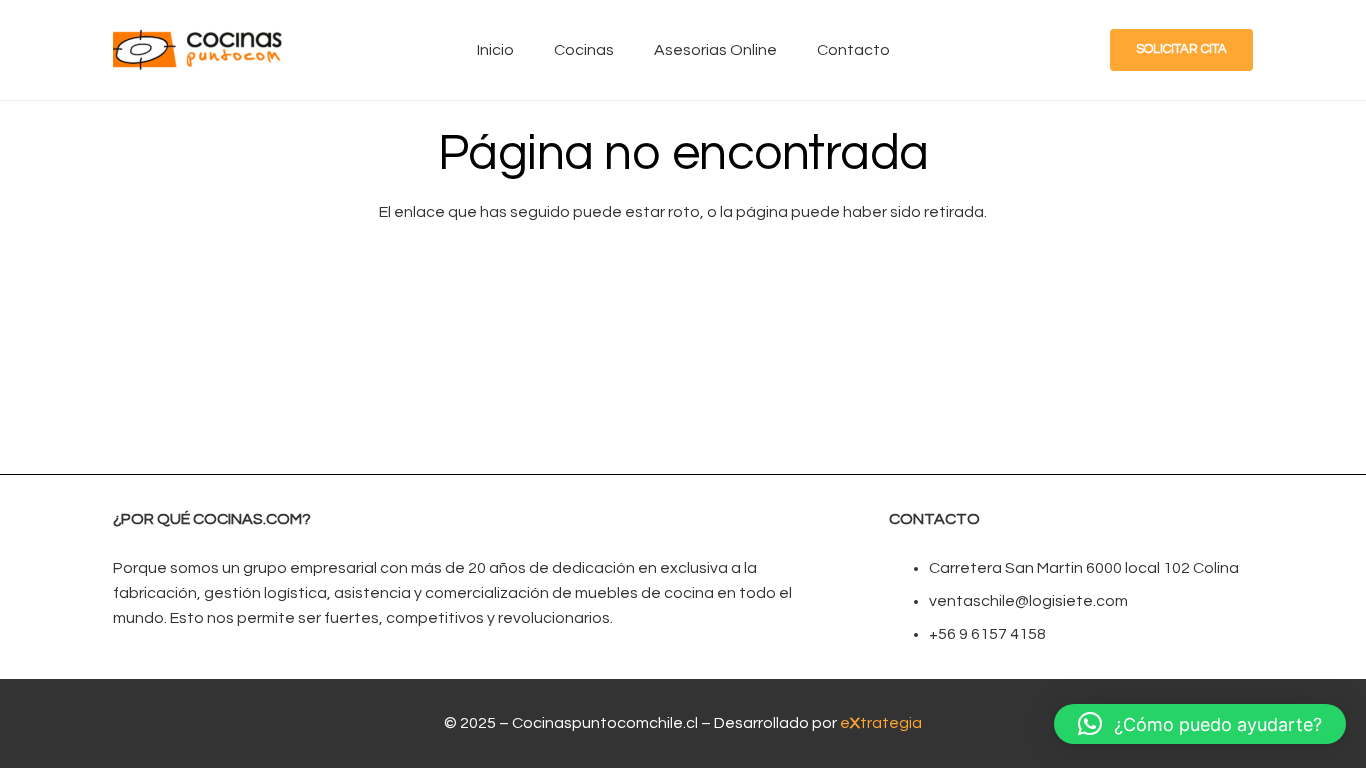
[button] (1200, 724)
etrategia (881, 723)
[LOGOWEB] (197, 50)
